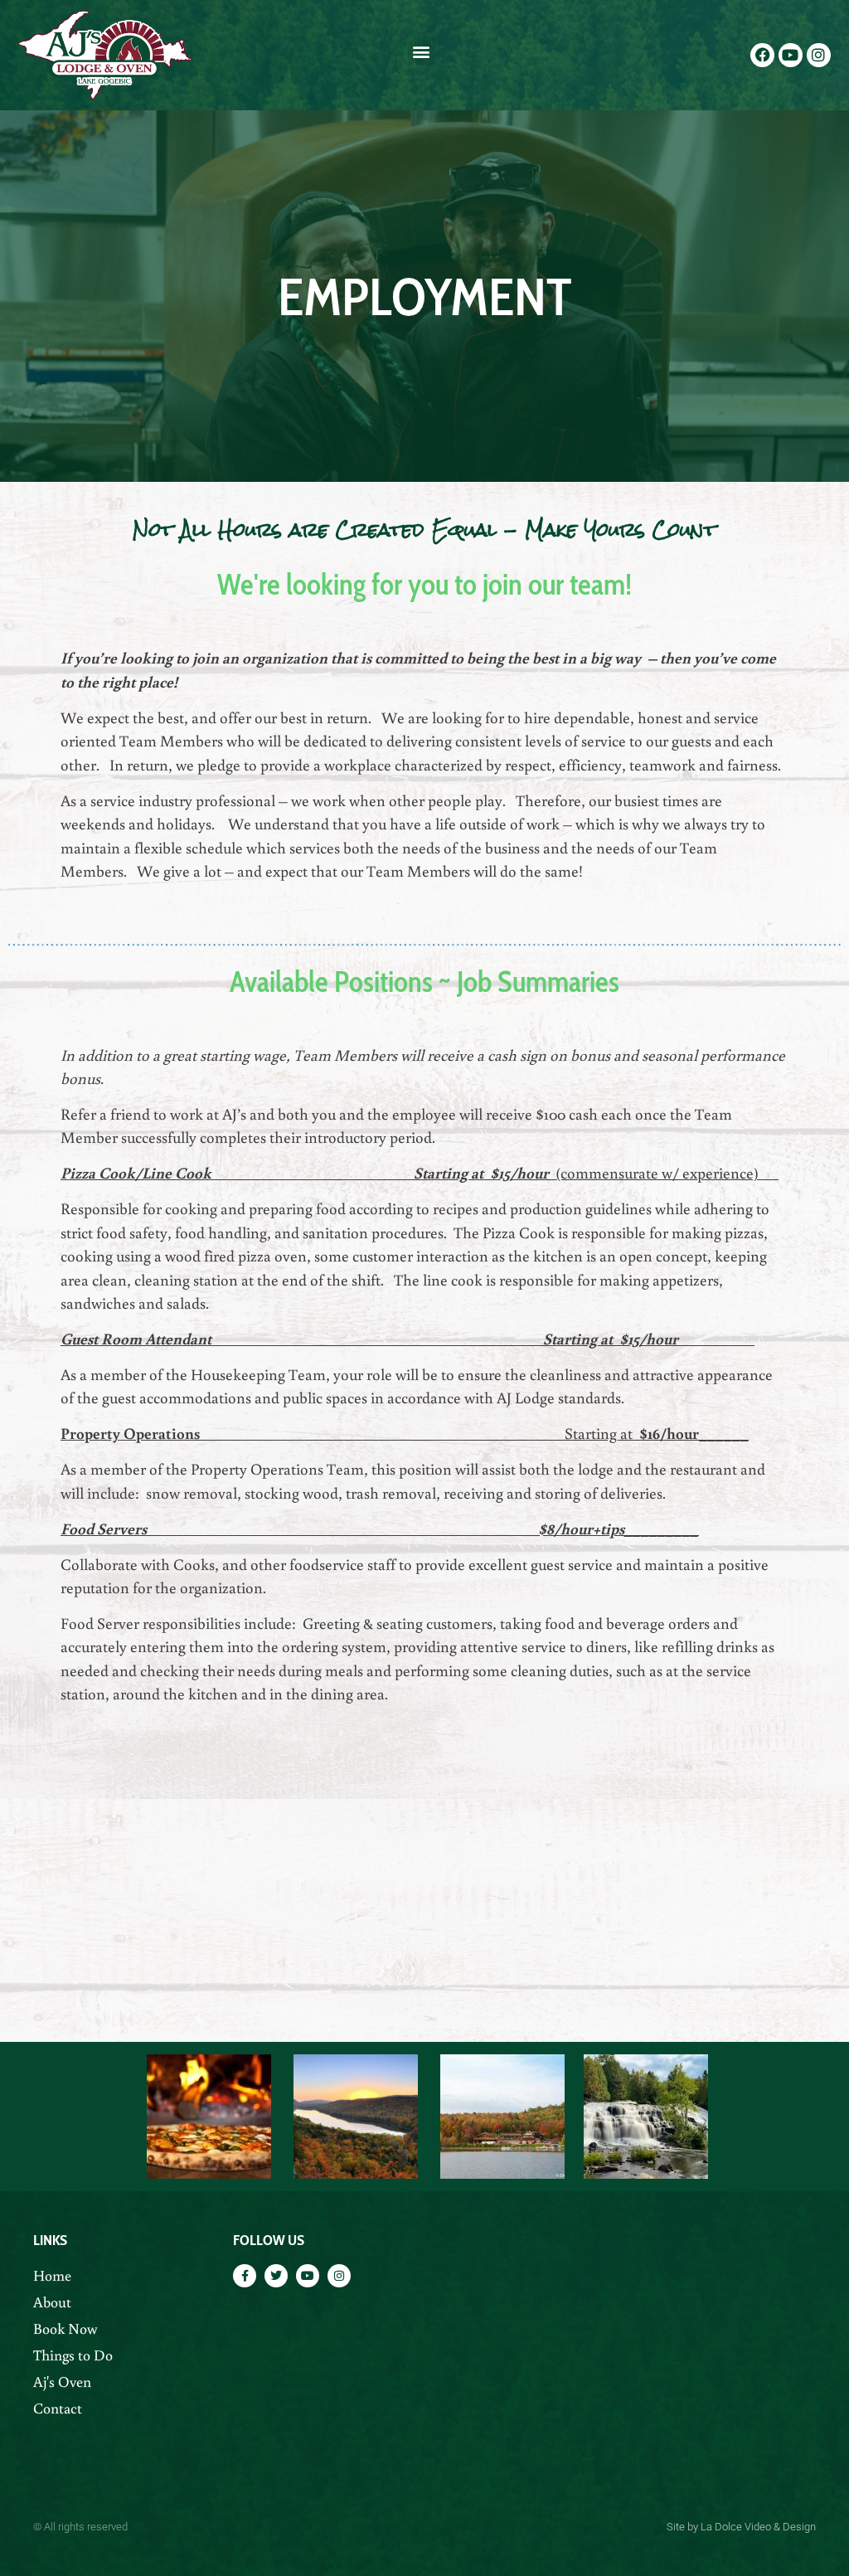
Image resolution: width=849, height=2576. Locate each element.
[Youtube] (791, 55)
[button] (422, 51)
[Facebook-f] (245, 2276)
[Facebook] (762, 55)
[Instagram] (819, 55)
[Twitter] (276, 2276)
